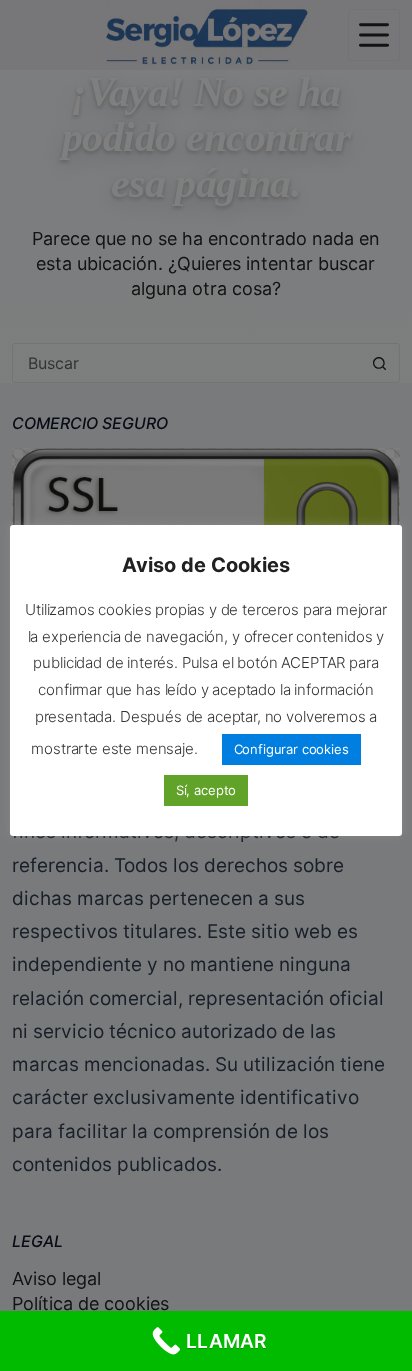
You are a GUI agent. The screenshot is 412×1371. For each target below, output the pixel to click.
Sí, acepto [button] (206, 790)
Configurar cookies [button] (291, 749)
